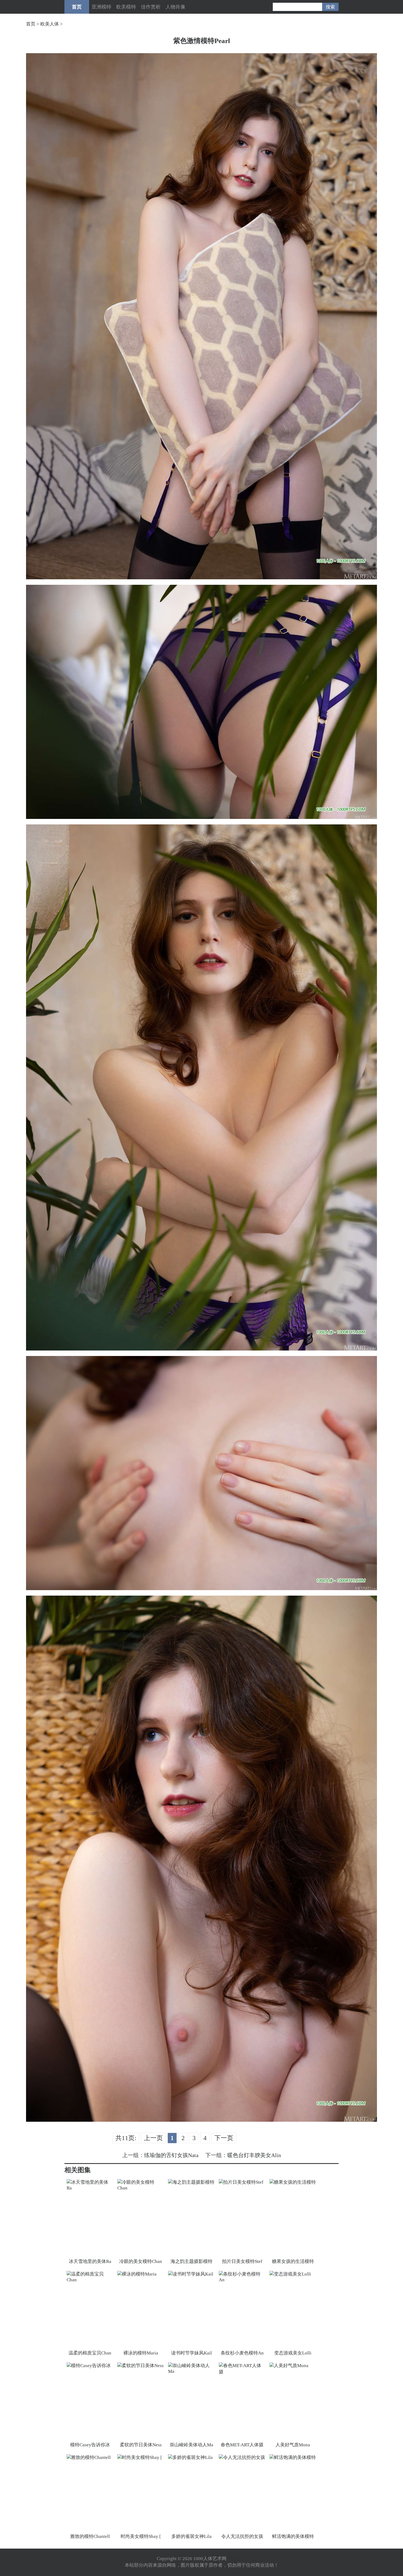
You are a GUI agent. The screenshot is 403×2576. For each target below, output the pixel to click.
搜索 (330, 7)
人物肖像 (175, 7)
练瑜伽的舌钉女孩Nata (171, 2155)
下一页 (224, 2138)
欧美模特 (126, 7)
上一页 (153, 2138)
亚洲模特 (101, 7)
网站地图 (237, 2559)
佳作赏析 (151, 7)
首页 (77, 7)
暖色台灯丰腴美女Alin (254, 2155)
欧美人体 (50, 24)
